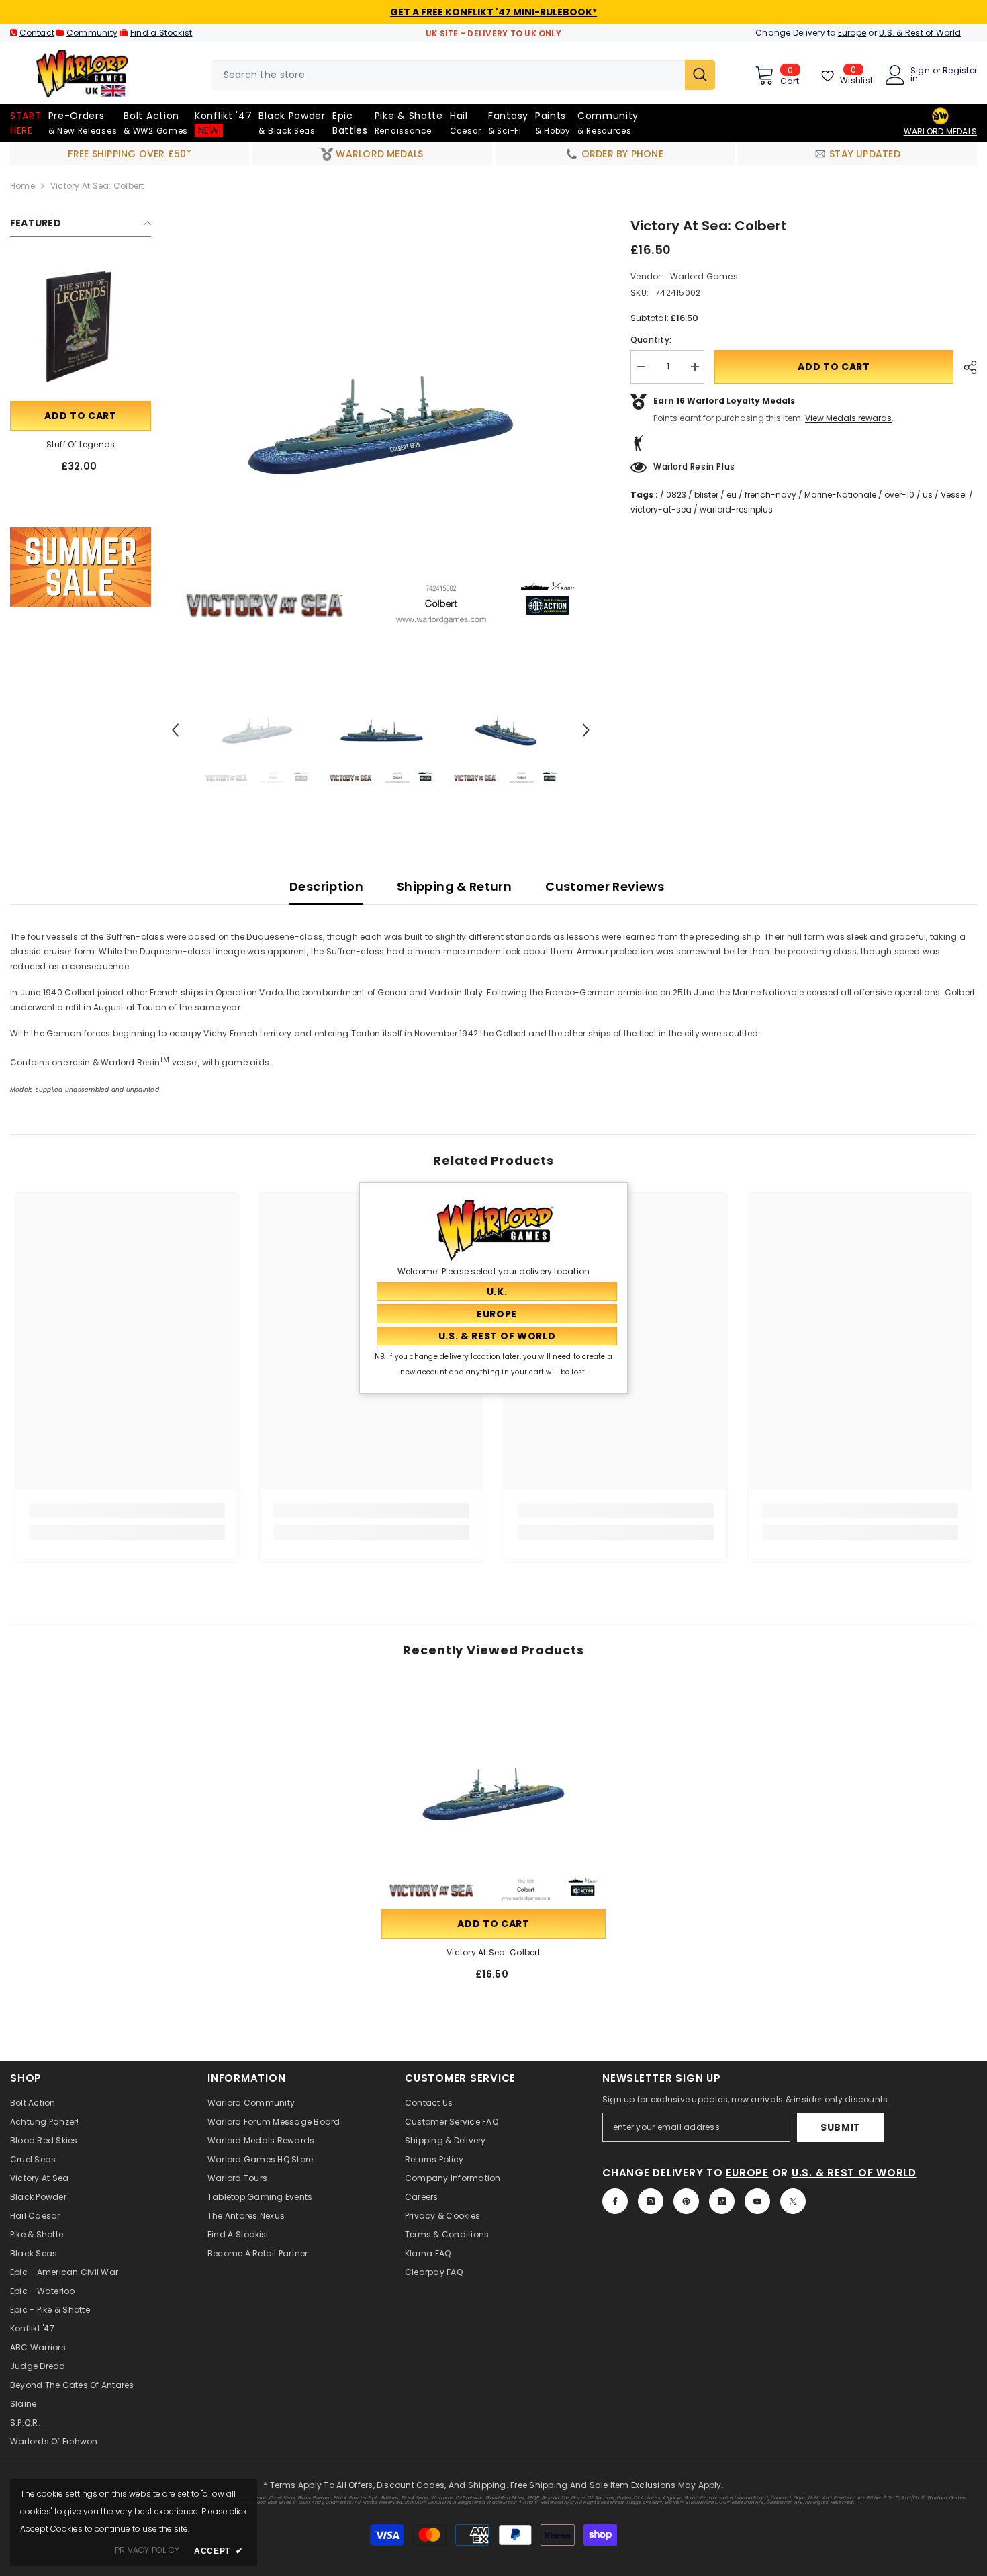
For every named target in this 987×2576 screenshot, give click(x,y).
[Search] (463, 75)
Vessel (954, 495)
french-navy (770, 495)
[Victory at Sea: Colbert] (493, 1794)
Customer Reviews (605, 886)
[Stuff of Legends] (81, 328)
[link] (81, 567)
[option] (381, 425)
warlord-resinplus (736, 509)
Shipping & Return (454, 886)
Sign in (920, 75)
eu (732, 495)
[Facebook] (615, 2201)
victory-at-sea (661, 509)
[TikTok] (722, 2201)
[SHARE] (965, 367)
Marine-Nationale (840, 495)
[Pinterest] (686, 2201)
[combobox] (448, 75)
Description (326, 886)
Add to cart (81, 416)
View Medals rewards (848, 418)
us (928, 495)
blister (706, 495)
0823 (676, 495)
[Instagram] (651, 2201)
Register (960, 71)
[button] (175, 730)
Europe (852, 33)
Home (22, 186)
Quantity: (651, 340)
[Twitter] (793, 2201)
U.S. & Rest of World (920, 33)
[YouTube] (757, 2201)
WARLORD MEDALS (940, 131)
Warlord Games (704, 276)
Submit (841, 2127)
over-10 (899, 495)
